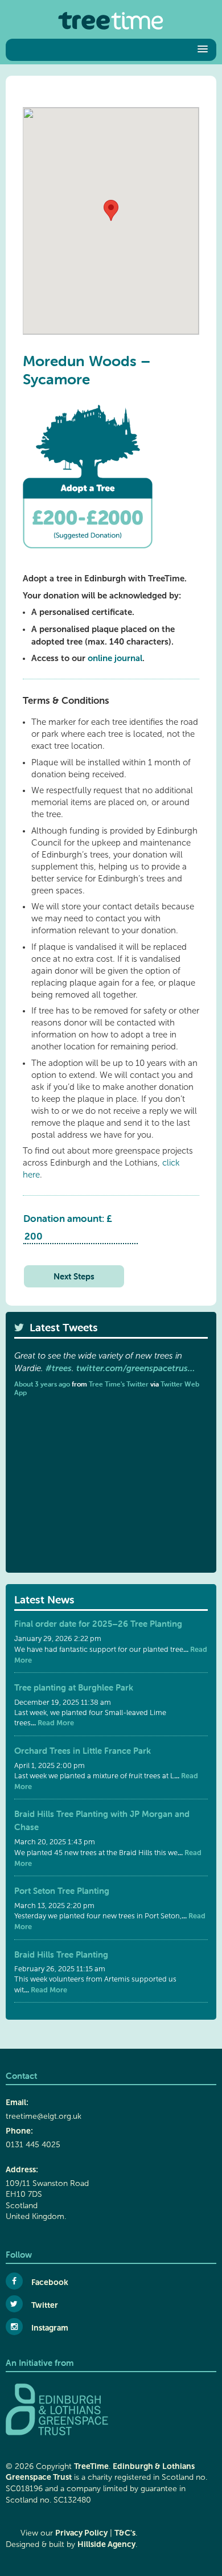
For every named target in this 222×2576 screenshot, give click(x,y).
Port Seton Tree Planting (62, 1891)
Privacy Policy (81, 2533)
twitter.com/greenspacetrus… (135, 1368)
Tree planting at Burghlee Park (74, 1687)
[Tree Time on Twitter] (14, 2304)
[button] (108, 50)
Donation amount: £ (68, 1219)
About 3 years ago (42, 1384)
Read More (55, 1723)
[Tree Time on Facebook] (14, 2281)
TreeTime (91, 2466)
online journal (115, 658)
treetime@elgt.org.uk (44, 2116)
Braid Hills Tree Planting (61, 1954)
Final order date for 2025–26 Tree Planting (98, 1624)
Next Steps (74, 1276)
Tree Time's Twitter (119, 1384)
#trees (59, 1368)
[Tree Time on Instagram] (14, 2327)
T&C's (125, 2533)
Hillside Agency (106, 2544)
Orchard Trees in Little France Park (83, 1751)
